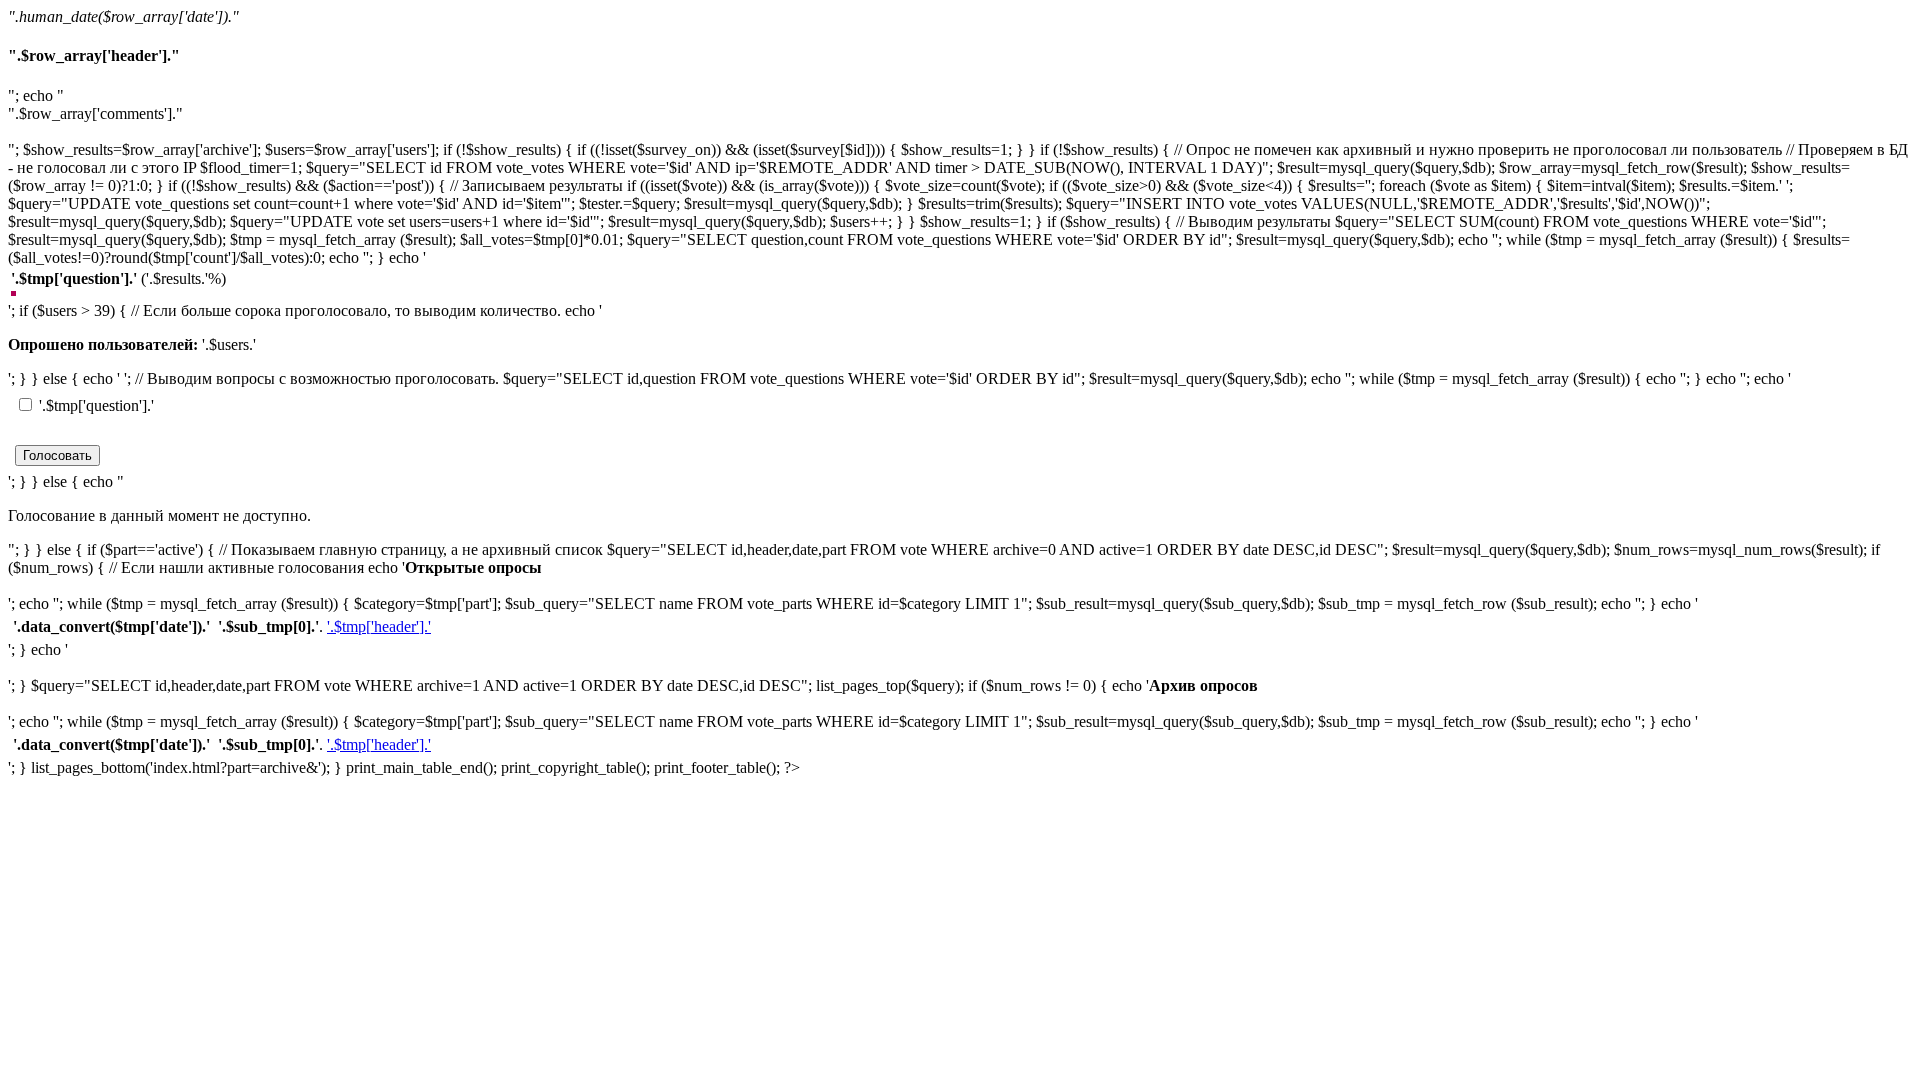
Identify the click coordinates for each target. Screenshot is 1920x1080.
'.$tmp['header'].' (379, 626)
